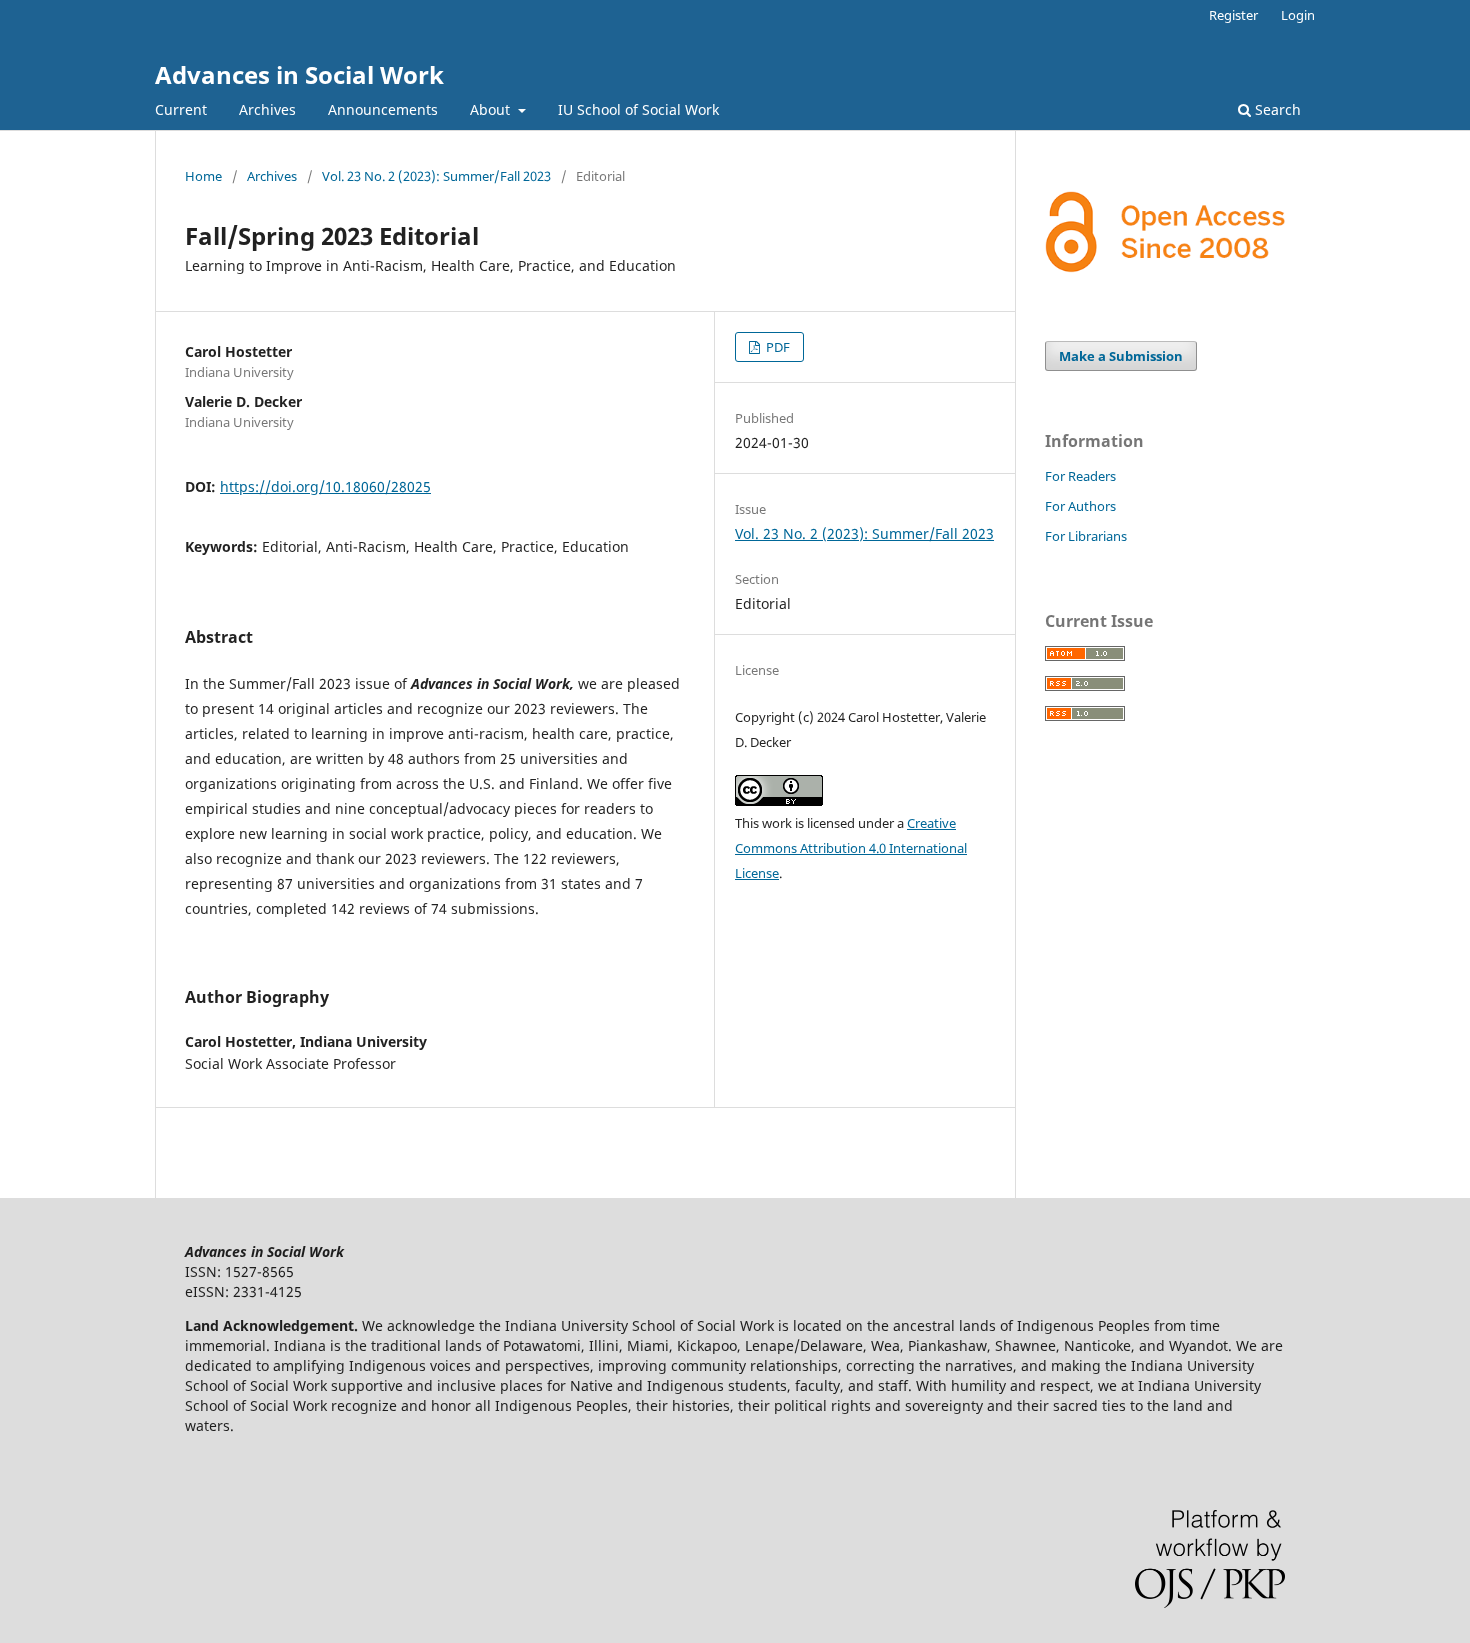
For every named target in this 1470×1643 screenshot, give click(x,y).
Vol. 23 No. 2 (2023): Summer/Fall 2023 (436, 176)
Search (1276, 109)
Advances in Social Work (299, 74)
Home (203, 176)
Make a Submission (1121, 356)
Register (1233, 15)
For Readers (1080, 476)
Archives (267, 109)
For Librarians (1086, 536)
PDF (776, 347)
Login (1298, 15)
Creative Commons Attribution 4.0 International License (851, 848)
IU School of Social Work (638, 109)
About (492, 109)
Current (181, 109)
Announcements (383, 109)
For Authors (1080, 506)
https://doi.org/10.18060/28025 (325, 486)
